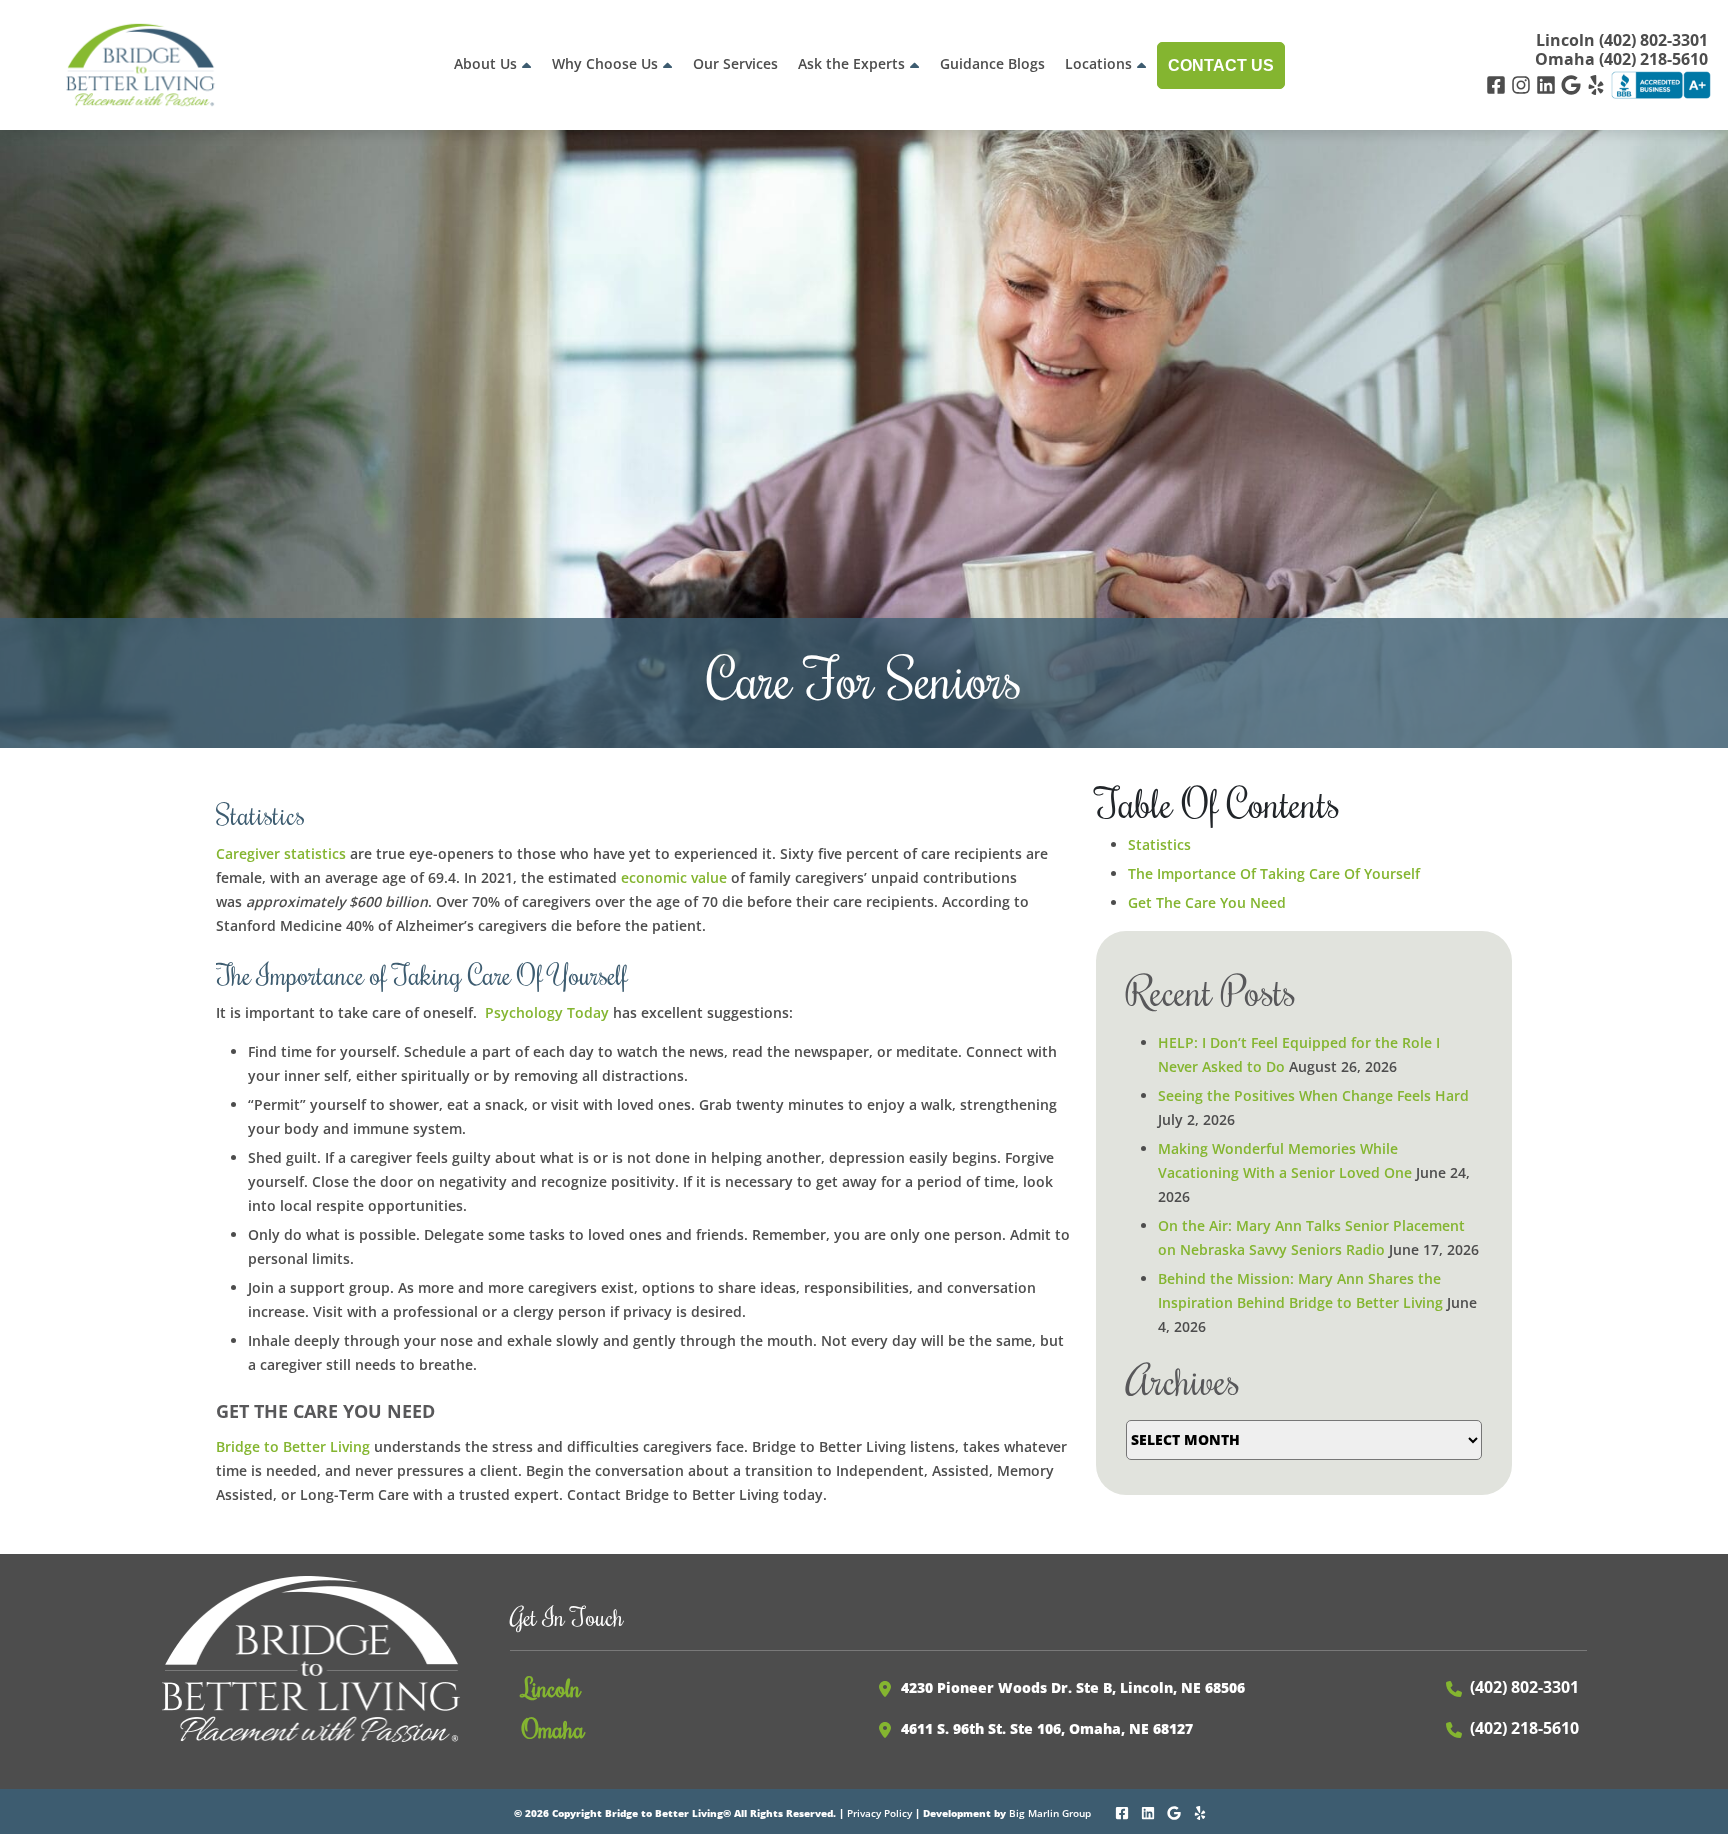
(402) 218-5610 (1524, 1728)
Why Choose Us (605, 63)
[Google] (1573, 83)
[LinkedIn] (1548, 83)
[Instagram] (1523, 83)
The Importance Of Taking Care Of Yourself (1274, 873)
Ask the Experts (851, 63)
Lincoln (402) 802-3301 (1622, 40)
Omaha (553, 1728)
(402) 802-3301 (1524, 1687)
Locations (1098, 63)
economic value (674, 877)
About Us (485, 63)
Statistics (1159, 844)
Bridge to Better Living (293, 1446)
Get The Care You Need (1207, 902)
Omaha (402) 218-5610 (1621, 59)
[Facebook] (1498, 83)
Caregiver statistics (281, 853)
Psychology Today (547, 1012)
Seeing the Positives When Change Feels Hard (1313, 1095)
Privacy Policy (879, 1813)
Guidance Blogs (992, 63)
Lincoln (551, 1687)
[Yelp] (1598, 83)
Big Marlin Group (1050, 1813)
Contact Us (1221, 65)
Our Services (735, 63)
